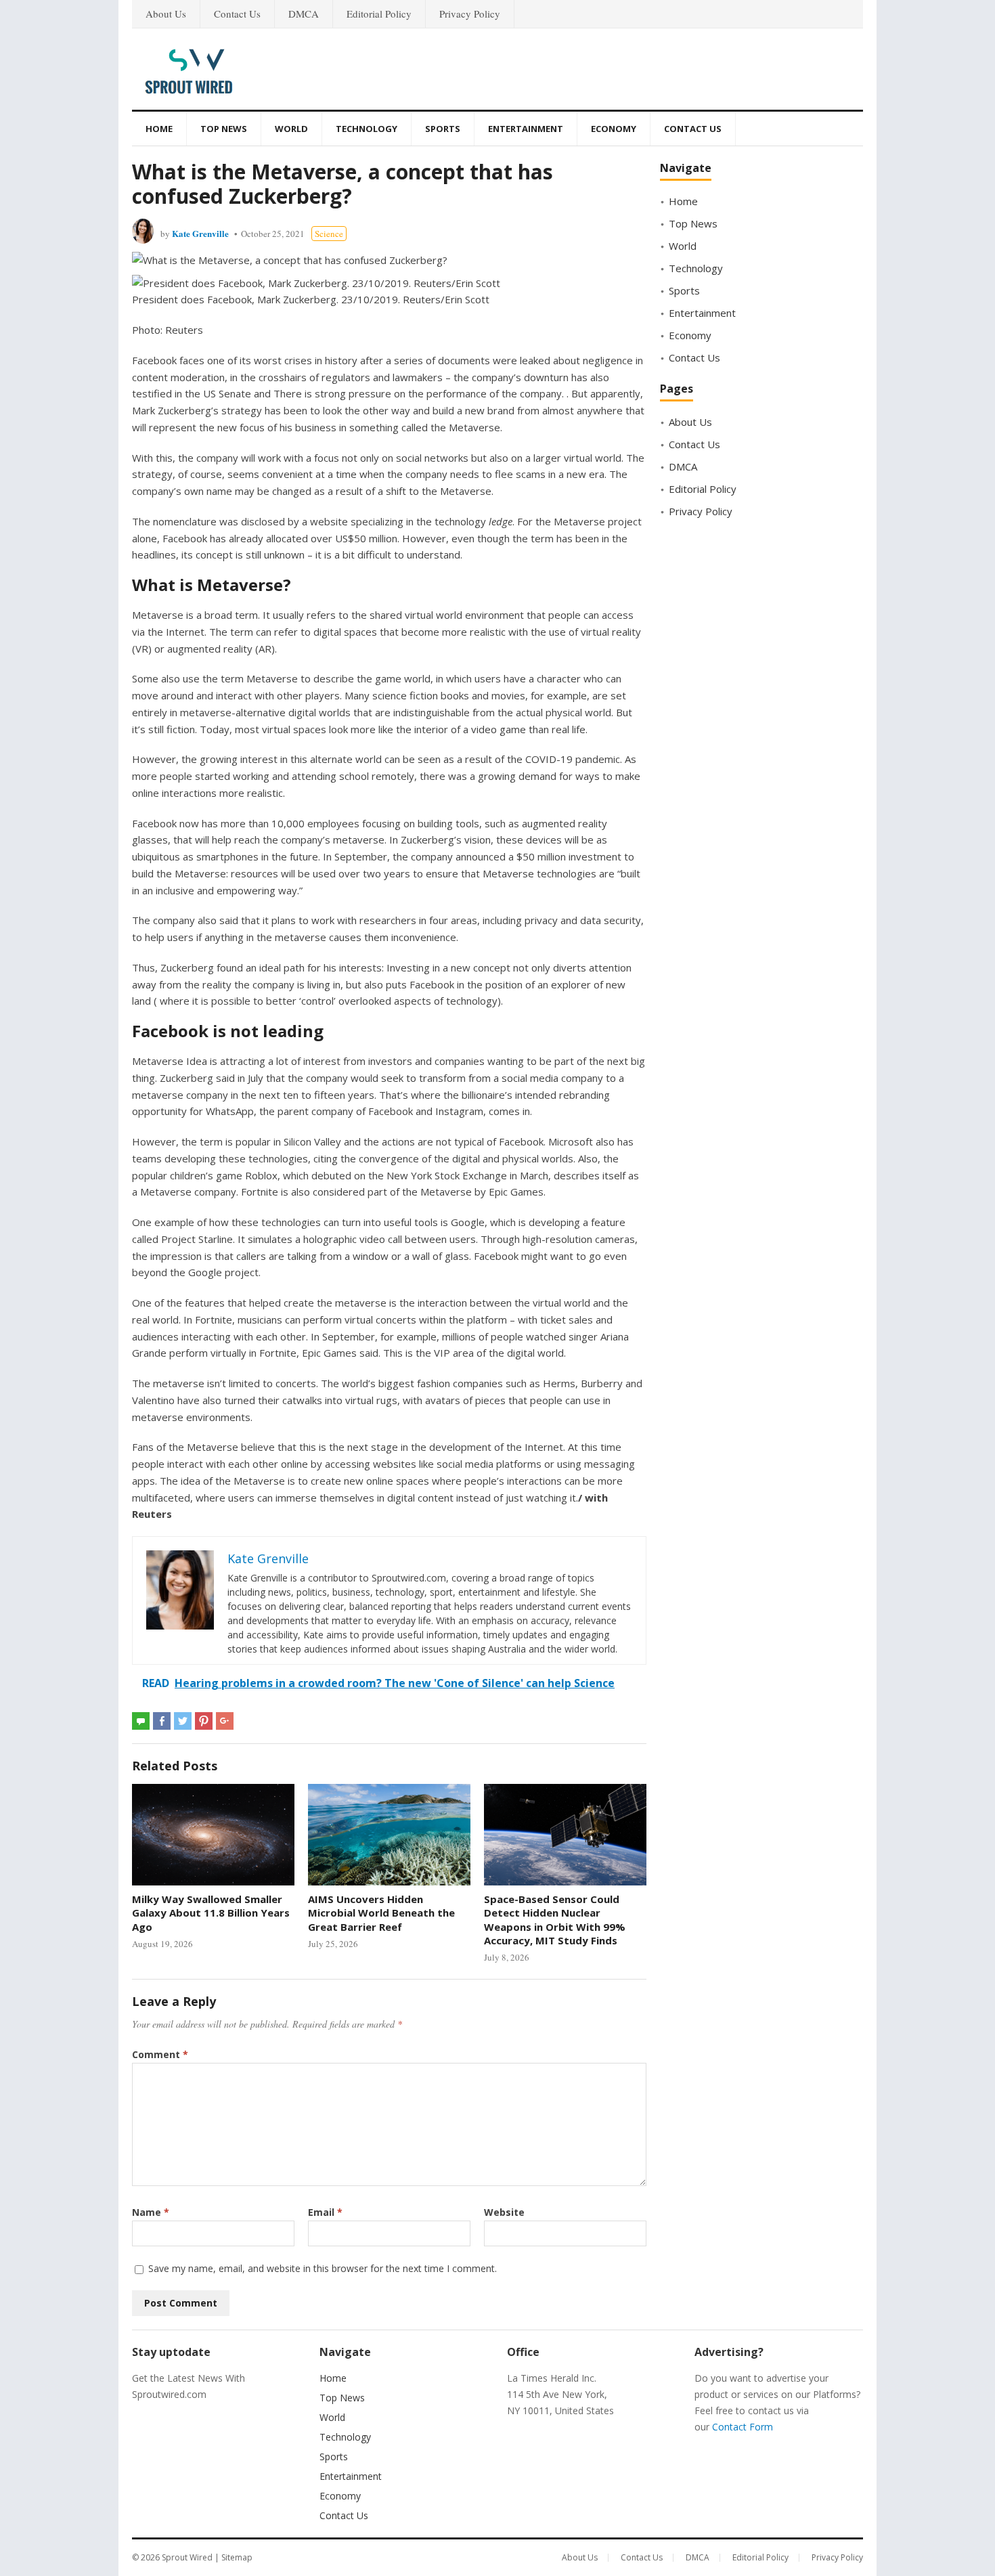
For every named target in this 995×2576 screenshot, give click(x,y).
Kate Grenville (200, 233)
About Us (166, 14)
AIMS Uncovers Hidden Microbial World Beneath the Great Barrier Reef (381, 1913)
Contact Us (237, 14)
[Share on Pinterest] (204, 1721)
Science (329, 234)
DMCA (304, 14)
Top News (224, 129)
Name (151, 2212)
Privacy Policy (470, 14)
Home (159, 129)
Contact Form (743, 2427)
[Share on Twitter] (183, 1721)
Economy (614, 129)
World (291, 129)
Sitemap (237, 2557)
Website (504, 2212)
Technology (367, 129)
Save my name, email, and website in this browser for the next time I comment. (323, 2268)
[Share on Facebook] (162, 1721)
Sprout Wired (187, 2557)
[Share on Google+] (225, 1721)
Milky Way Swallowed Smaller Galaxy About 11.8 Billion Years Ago (211, 1913)
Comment (160, 2054)
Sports (443, 129)
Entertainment (526, 129)
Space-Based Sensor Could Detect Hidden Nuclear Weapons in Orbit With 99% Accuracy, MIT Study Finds (555, 1920)
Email (325, 2212)
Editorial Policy (379, 14)
